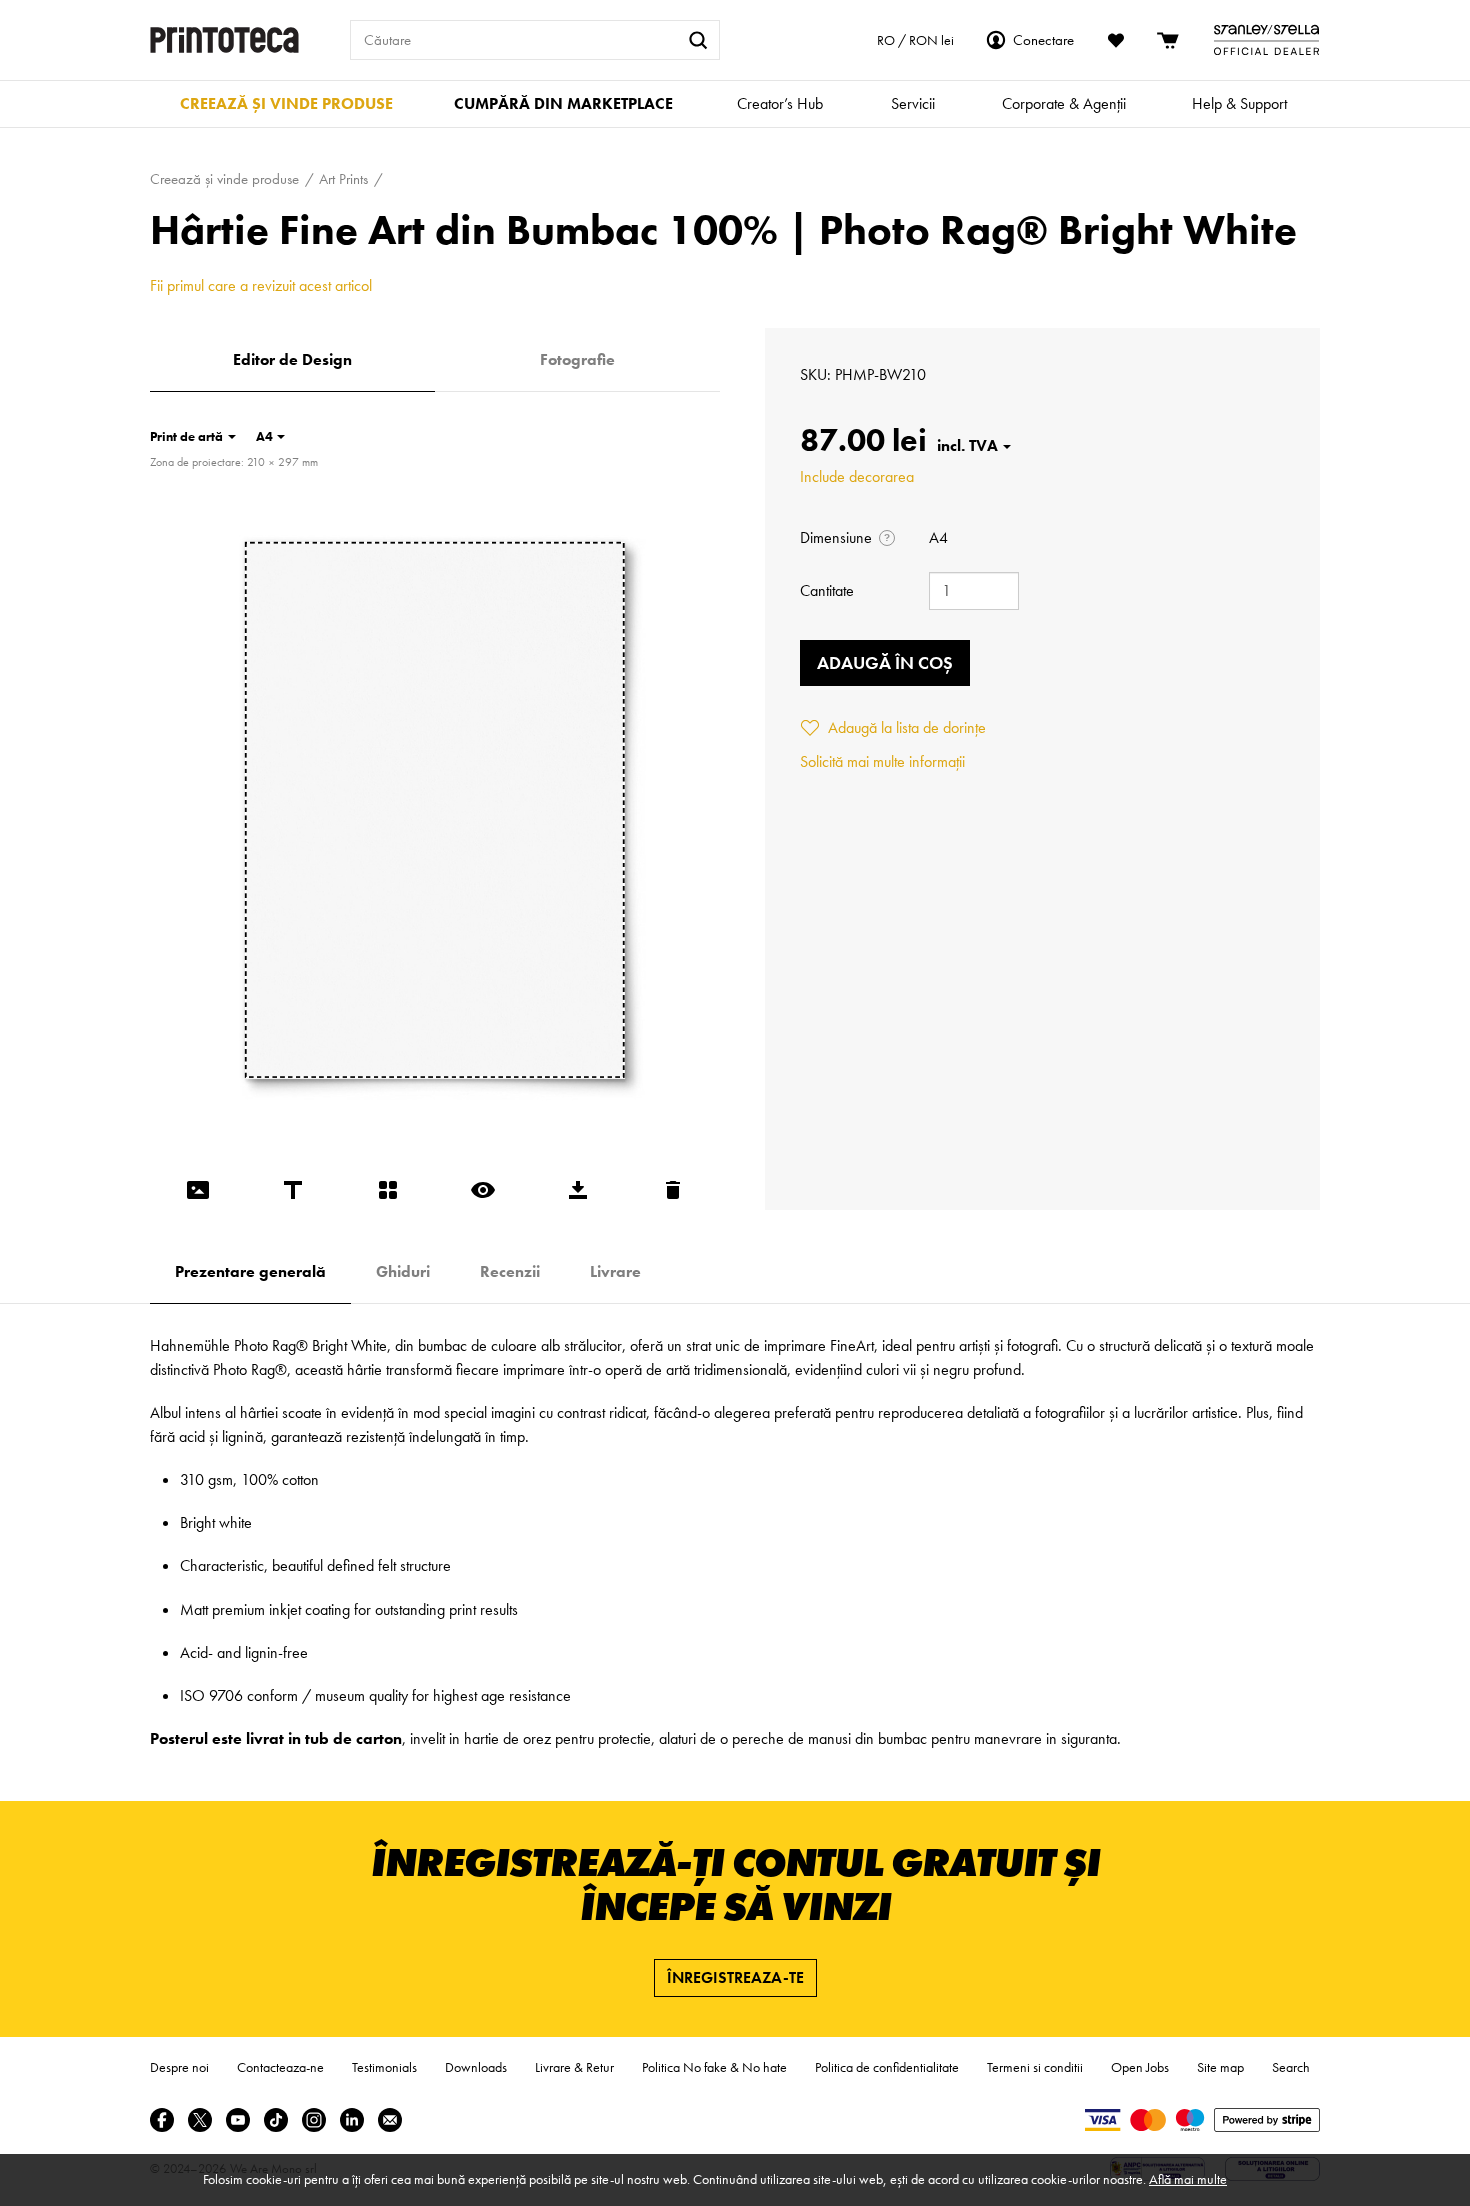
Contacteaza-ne (280, 2067)
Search (1291, 2067)
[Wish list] (1116, 40)
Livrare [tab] (615, 1271)
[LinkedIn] (352, 2120)
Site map (1220, 2067)
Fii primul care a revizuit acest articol (261, 285)
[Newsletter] (390, 2120)
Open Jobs (1140, 2067)
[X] (200, 2120)
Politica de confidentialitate (887, 2067)
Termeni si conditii (1035, 2067)
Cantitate (827, 590)
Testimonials (384, 2067)
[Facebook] (162, 2120)
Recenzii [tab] (510, 1271)
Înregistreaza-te (735, 1977)
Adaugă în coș (885, 662)
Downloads (476, 2067)
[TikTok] (276, 2120)
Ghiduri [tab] (403, 1271)
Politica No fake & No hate (714, 2067)
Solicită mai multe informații (882, 761)
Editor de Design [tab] (292, 359)
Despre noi (179, 2067)
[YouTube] (238, 2120)
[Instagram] (314, 2120)
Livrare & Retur (574, 2067)
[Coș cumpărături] (1169, 40)
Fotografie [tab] (577, 359)
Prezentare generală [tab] (250, 1271)
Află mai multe (1188, 2179)
